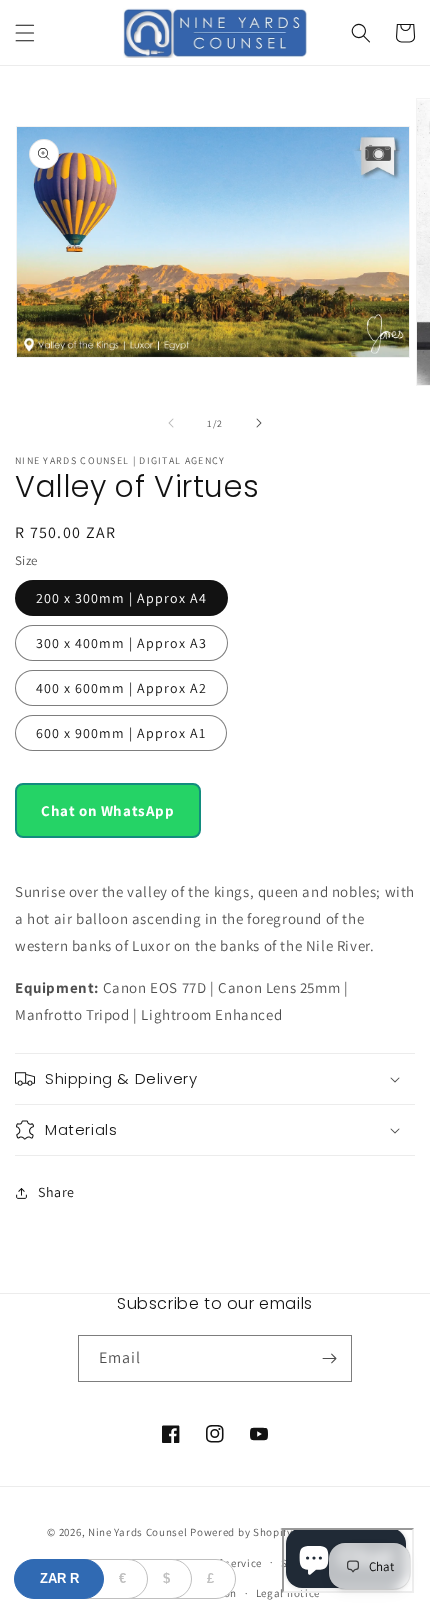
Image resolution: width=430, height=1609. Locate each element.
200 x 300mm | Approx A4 (121, 598)
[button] (25, 33)
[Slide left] (171, 423)
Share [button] (56, 1192)
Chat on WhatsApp (108, 810)
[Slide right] (259, 423)
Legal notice (288, 1593)
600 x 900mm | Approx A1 (121, 733)
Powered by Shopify (241, 1532)
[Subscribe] (329, 1358)
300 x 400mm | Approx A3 (121, 643)
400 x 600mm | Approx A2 (121, 688)
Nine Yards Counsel (138, 1532)
